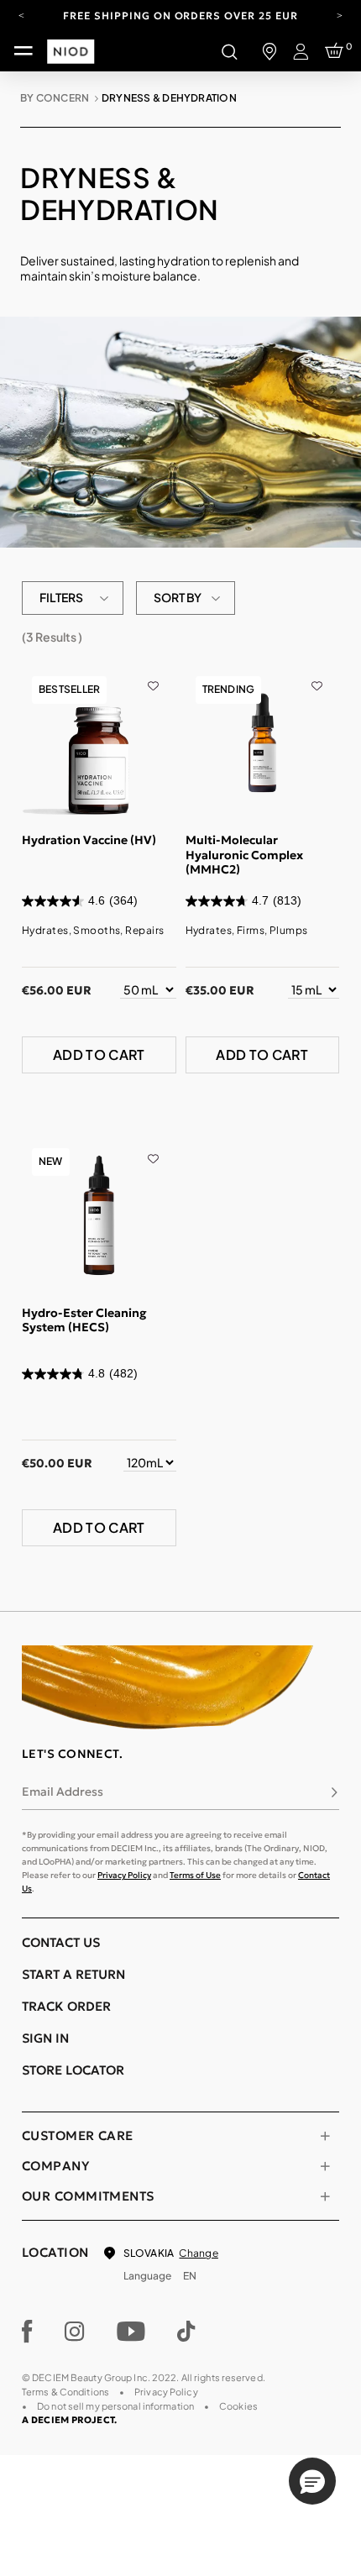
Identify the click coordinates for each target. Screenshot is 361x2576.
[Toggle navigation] (24, 51)
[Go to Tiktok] (186, 2332)
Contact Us (61, 1942)
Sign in (45, 2038)
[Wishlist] (153, 674)
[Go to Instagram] (75, 2332)
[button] (312, 2481)
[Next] (340, 14)
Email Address (63, 1792)
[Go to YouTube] (131, 2332)
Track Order (66, 2006)
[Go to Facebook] (27, 2332)
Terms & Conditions (65, 2392)
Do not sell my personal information (115, 2406)
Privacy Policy (124, 1875)
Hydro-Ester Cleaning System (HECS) (84, 1320)
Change (198, 2253)
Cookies (238, 2406)
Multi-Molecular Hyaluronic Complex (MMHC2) (244, 855)
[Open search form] (229, 51)
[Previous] (21, 14)
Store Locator (73, 2070)
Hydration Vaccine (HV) (89, 840)
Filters (61, 597)
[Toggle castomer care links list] (325, 2136)
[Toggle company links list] (325, 2166)
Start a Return (73, 1974)
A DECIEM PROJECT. (69, 2420)
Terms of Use (195, 1875)
